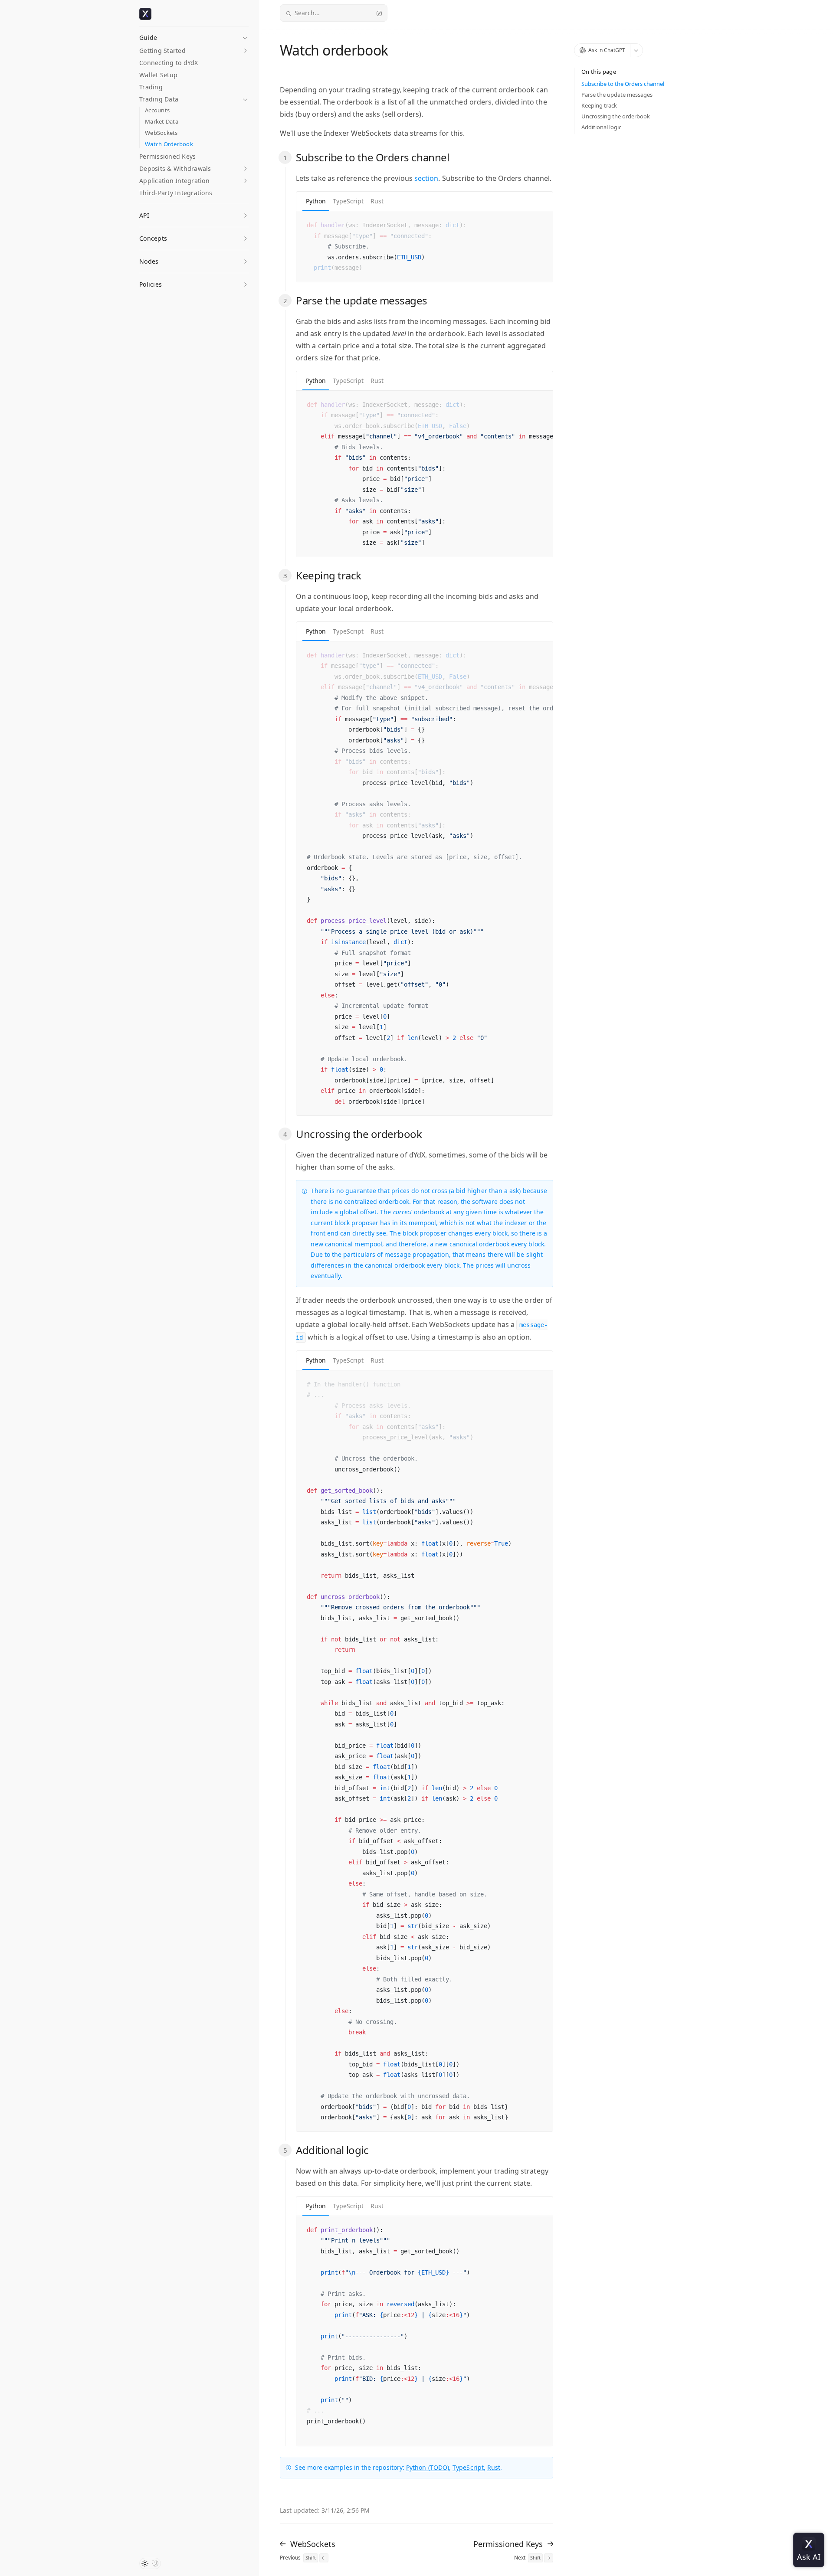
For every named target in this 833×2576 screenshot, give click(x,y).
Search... (307, 13)
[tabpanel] (425, 247)
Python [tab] (316, 201)
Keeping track (599, 105)
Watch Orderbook (169, 144)
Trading (151, 87)
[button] (194, 35)
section (426, 178)
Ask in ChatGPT (607, 50)
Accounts (157, 110)
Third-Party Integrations (176, 193)
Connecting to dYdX (169, 63)
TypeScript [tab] (348, 201)
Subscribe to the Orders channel (623, 84)
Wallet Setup (158, 75)
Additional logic (601, 127)
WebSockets (161, 133)
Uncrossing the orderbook (616, 116)
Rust (494, 2467)
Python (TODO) (428, 2467)
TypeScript (468, 2467)
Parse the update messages (617, 95)
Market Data (162, 122)
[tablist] (425, 201)
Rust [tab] (377, 201)
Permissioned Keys (167, 156)
